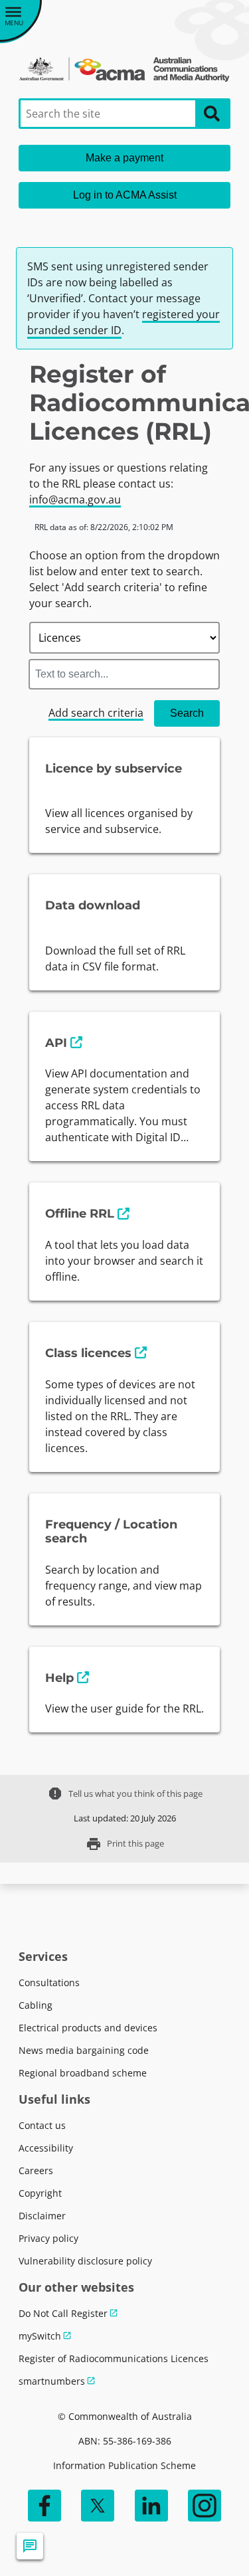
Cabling (36, 2005)
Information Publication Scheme (124, 2465)
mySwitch (40, 2336)
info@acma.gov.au (75, 500)
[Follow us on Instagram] (205, 2506)
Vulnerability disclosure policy (85, 2261)
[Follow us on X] (98, 2506)
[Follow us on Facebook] (44, 2506)
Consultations (49, 1982)
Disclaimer (42, 2216)
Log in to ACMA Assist (125, 195)
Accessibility (46, 2148)
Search (187, 713)
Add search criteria (96, 713)
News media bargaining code (84, 2050)
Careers (36, 2170)
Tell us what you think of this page (125, 1794)
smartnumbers (52, 2381)
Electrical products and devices (88, 2028)
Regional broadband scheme (83, 2073)
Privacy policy (48, 2238)
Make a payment (124, 158)
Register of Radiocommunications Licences (114, 2358)
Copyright (40, 2193)
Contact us (42, 2125)
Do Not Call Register (63, 2313)
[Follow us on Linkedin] (151, 2506)
